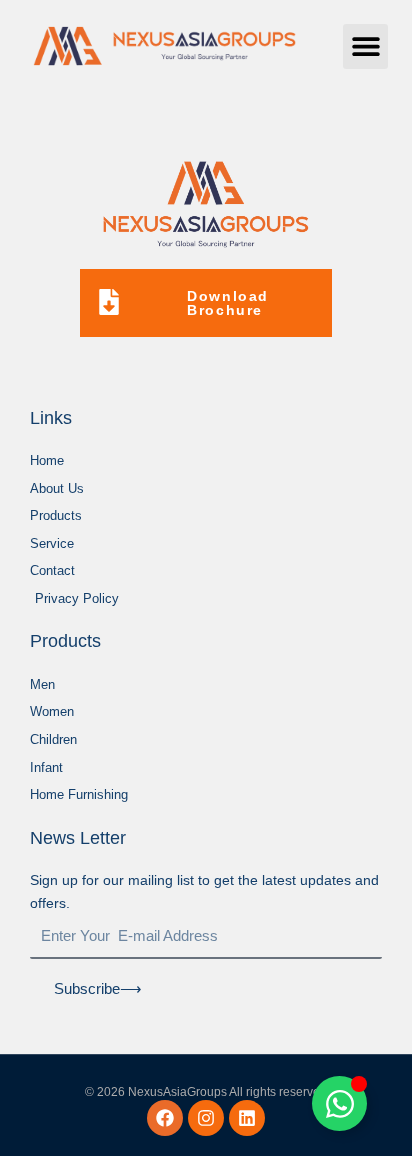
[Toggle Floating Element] (339, 1103)
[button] (365, 46)
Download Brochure (228, 303)
